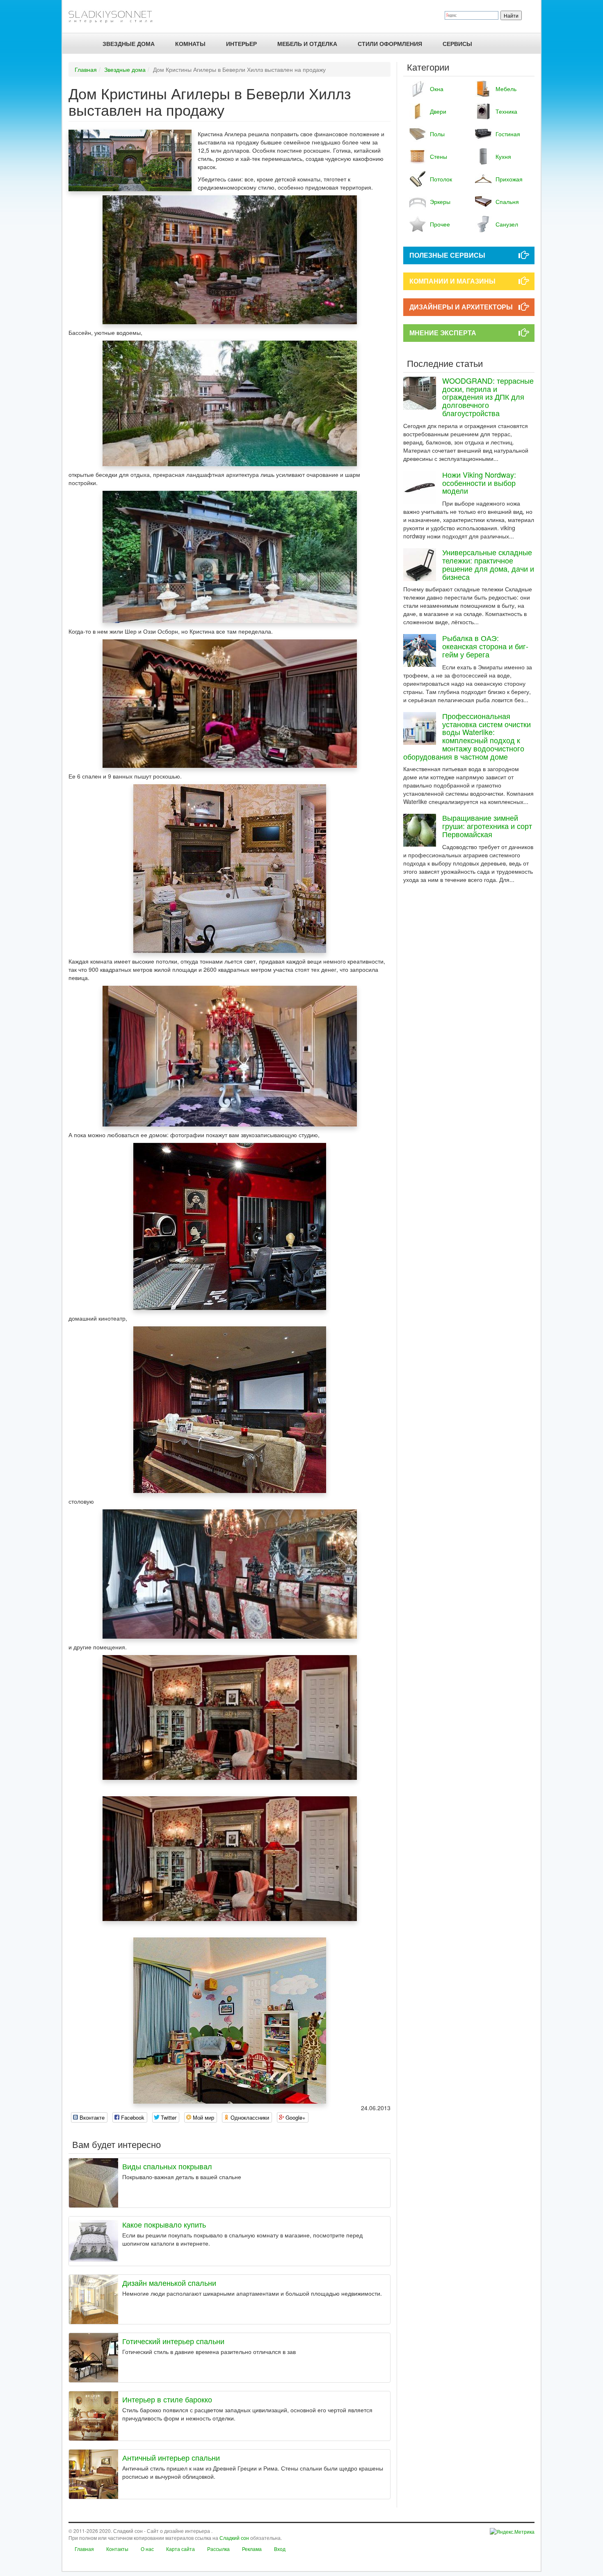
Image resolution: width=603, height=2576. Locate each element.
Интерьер (241, 44)
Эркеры (440, 202)
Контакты (117, 2549)
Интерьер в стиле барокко (167, 2399)
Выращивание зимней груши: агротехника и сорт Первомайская (487, 826)
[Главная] (114, 16)
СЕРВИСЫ (457, 44)
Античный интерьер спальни (171, 2457)
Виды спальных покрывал (167, 2166)
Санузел (507, 224)
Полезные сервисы (447, 255)
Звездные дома (125, 69)
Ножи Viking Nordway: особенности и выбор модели (479, 483)
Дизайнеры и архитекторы (461, 307)
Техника (506, 111)
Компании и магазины (452, 281)
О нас (147, 2549)
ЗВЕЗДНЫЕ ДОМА (129, 44)
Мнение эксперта (443, 333)
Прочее (440, 224)
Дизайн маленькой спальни (169, 2283)
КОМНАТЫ (190, 44)
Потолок (441, 179)
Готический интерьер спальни (173, 2341)
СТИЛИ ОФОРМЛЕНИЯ (390, 44)
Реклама (252, 2549)
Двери (438, 111)
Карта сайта (180, 2549)
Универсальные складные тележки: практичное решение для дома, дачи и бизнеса (488, 564)
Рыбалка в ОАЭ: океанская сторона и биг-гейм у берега (485, 646)
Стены (439, 156)
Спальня (507, 202)
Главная (86, 69)
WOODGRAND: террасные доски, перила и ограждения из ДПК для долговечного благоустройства (488, 397)
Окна (437, 89)
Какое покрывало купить (164, 2224)
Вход (280, 2549)
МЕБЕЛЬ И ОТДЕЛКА (307, 44)
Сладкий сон (234, 2538)
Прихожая (509, 179)
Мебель (506, 89)
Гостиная (508, 134)
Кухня (503, 156)
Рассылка (218, 2549)
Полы (437, 134)
